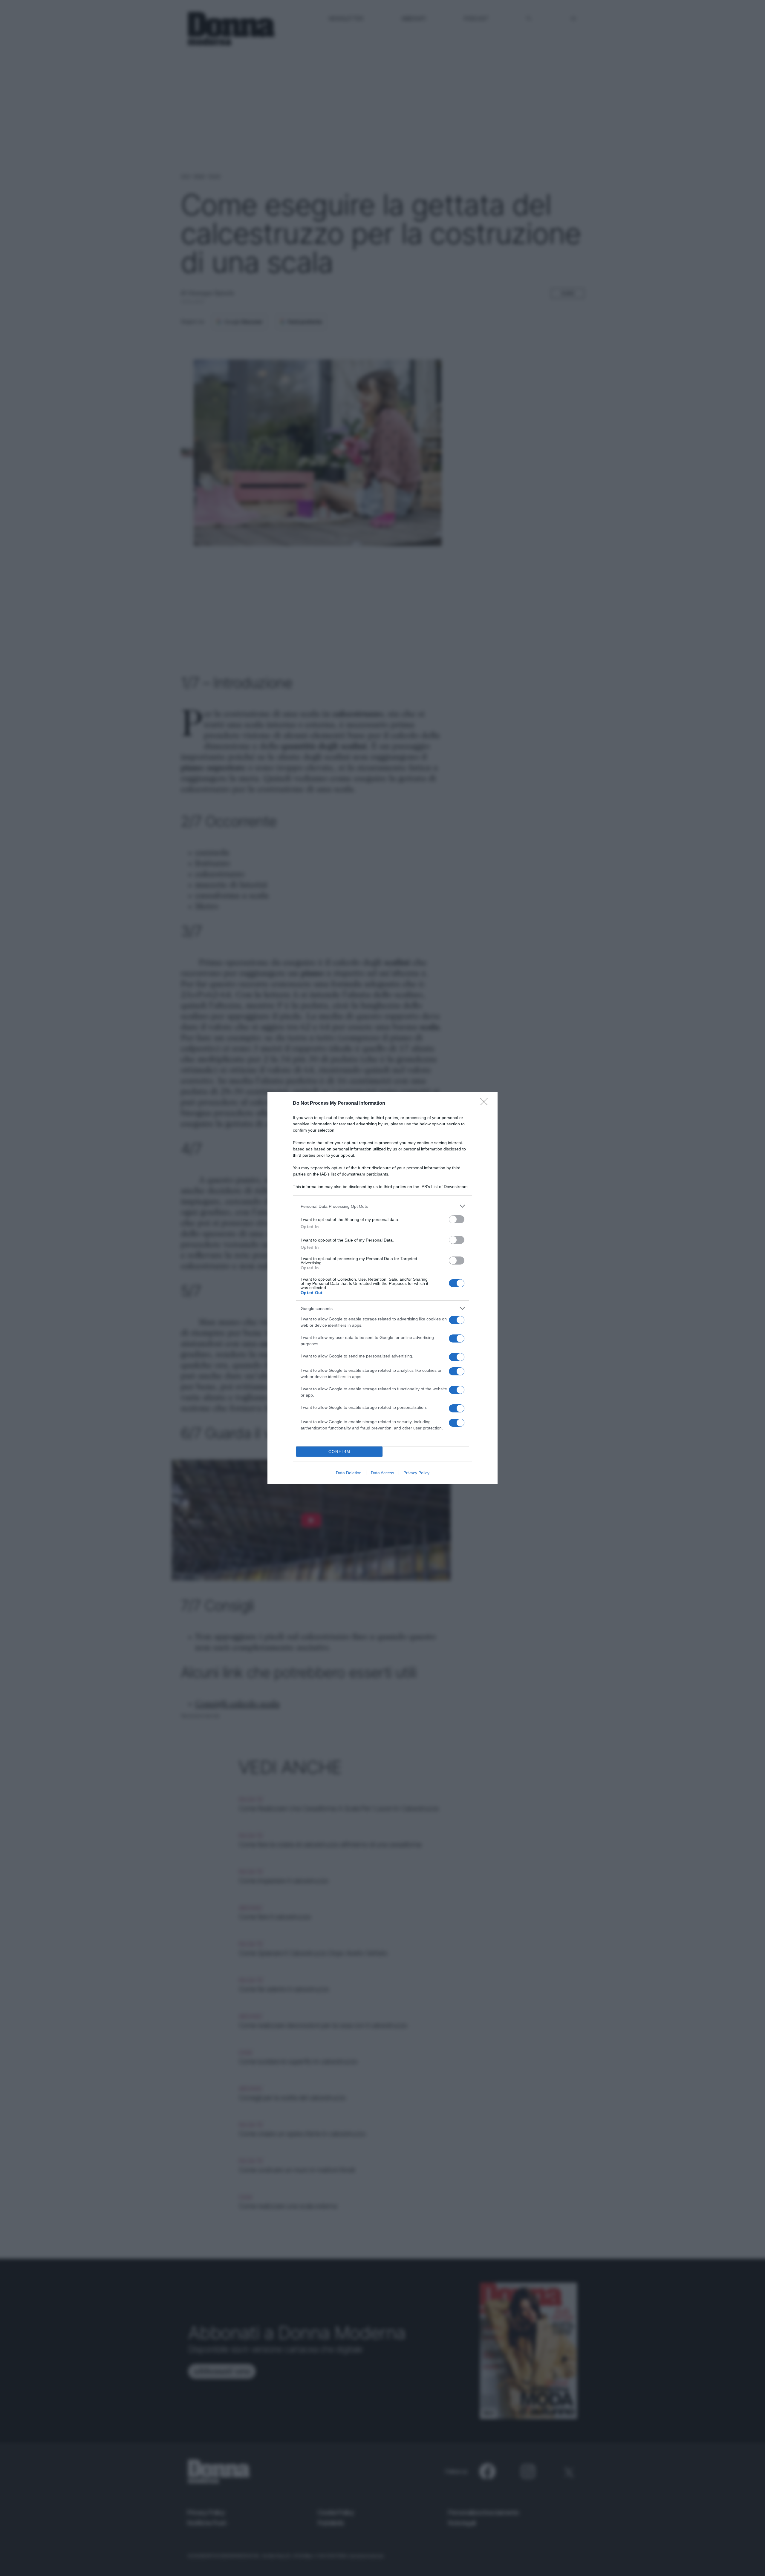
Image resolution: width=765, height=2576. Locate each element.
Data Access (382, 1473)
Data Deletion (349, 1473)
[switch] (457, 1219)
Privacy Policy (416, 1473)
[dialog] (382, 1288)
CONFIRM (339, 1452)
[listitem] (382, 1206)
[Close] (486, 1104)
